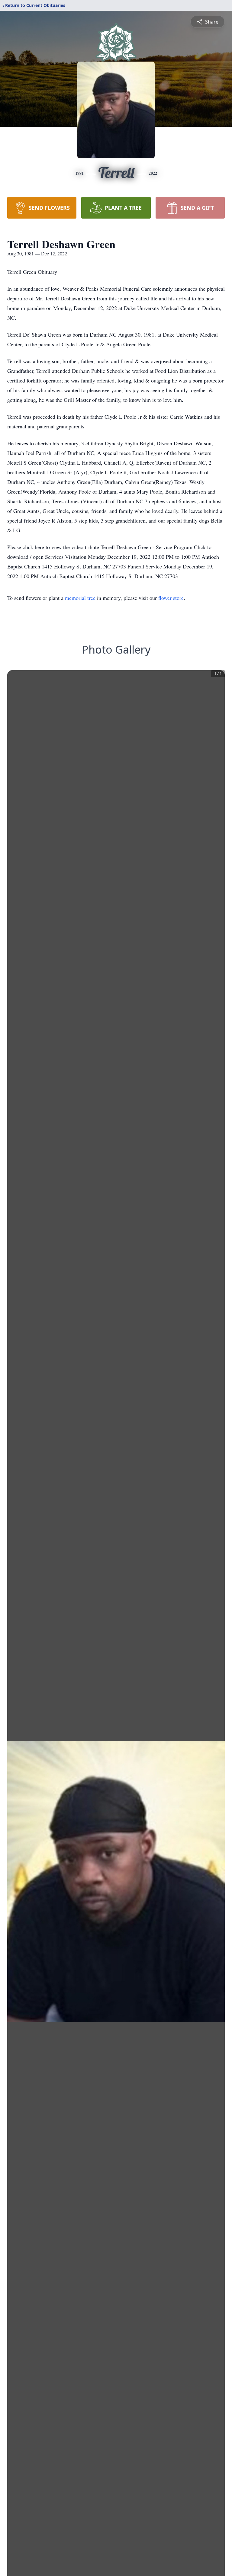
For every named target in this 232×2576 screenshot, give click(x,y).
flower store (171, 598)
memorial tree (80, 598)
